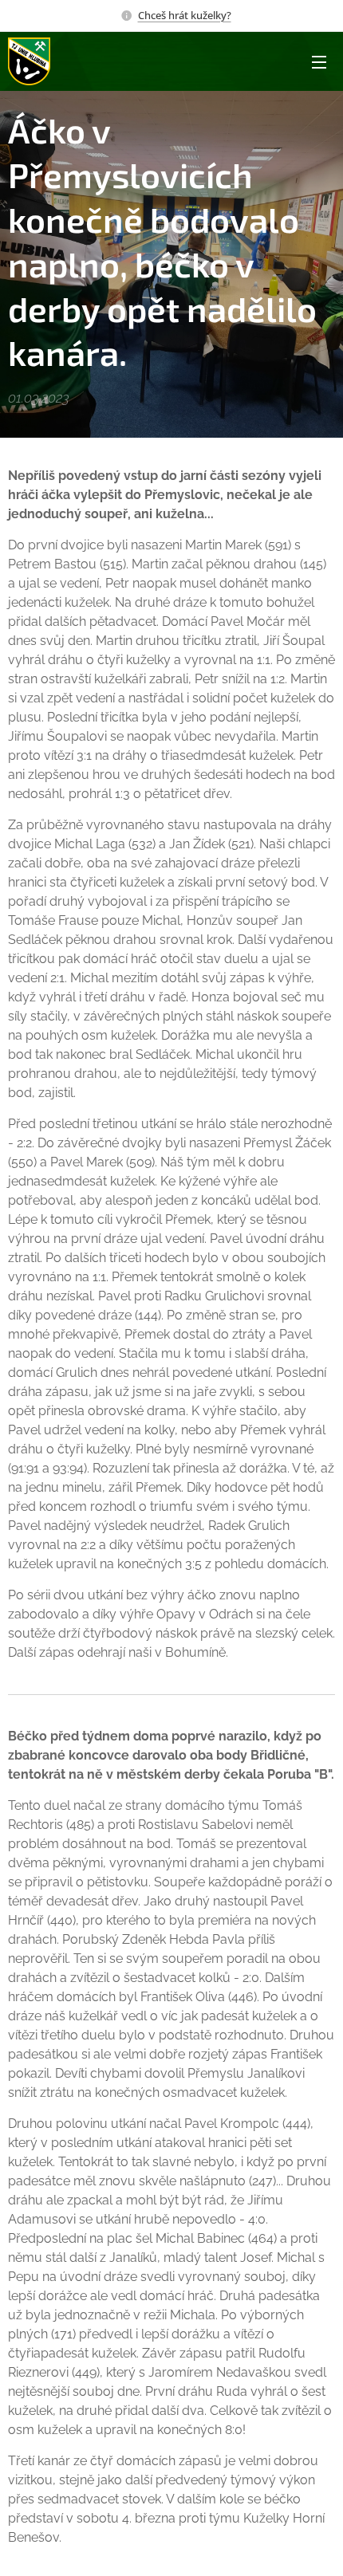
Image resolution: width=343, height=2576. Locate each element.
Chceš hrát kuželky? (185, 15)
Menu (319, 61)
